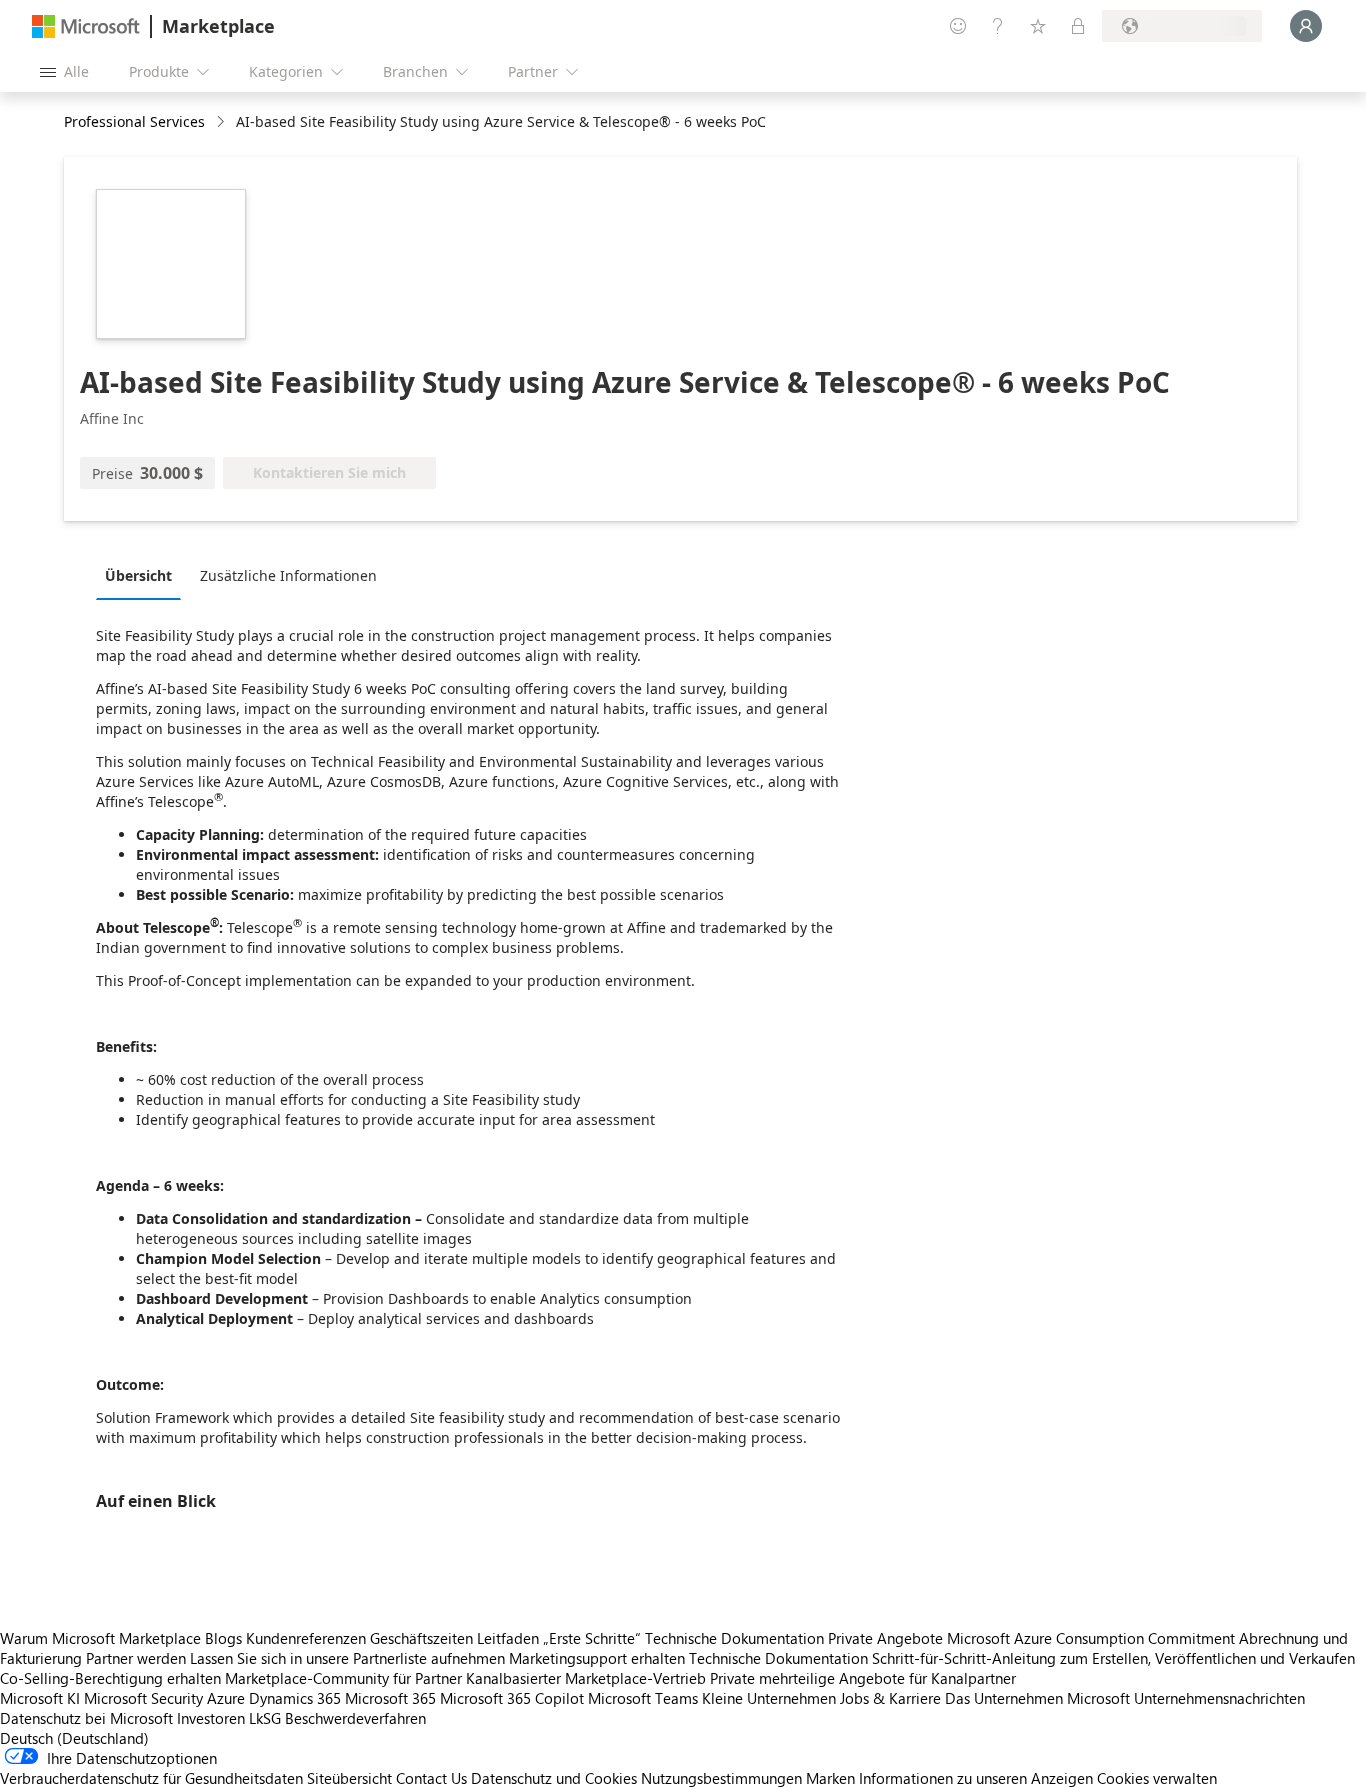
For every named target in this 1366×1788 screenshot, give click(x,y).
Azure (226, 1698)
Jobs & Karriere (890, 1698)
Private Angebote (885, 1638)
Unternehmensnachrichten (1219, 1698)
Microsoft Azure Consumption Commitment (1093, 1638)
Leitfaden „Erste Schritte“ (559, 1638)
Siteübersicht (349, 1778)
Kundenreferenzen (306, 1638)
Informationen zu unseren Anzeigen (976, 1778)
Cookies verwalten (1157, 1778)
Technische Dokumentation (734, 1638)
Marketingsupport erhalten (597, 1658)
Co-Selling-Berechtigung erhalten (110, 1678)
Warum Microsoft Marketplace (100, 1638)
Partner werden (136, 1658)
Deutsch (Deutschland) (74, 1738)
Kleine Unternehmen (769, 1698)
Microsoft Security (143, 1698)
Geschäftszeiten (421, 1638)
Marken (830, 1778)
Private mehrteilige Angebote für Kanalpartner (863, 1678)
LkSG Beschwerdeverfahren (337, 1718)
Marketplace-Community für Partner (343, 1678)
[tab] (143, 575)
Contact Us (431, 1778)
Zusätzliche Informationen (288, 575)
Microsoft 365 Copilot (512, 1698)
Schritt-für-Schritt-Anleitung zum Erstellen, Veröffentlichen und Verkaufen (1113, 1658)
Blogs (223, 1638)
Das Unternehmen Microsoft (1037, 1698)
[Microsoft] (86, 26)
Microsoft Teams (643, 1698)
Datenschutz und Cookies (554, 1778)
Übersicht (138, 575)
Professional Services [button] (134, 121)
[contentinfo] (222, 122)
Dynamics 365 (295, 1698)
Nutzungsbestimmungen (721, 1778)
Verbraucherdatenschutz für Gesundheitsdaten (151, 1778)
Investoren (211, 1718)
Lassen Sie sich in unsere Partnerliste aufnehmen (347, 1658)
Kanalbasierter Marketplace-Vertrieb (586, 1678)
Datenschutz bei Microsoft (86, 1718)
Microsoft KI (40, 1698)
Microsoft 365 (390, 1698)
